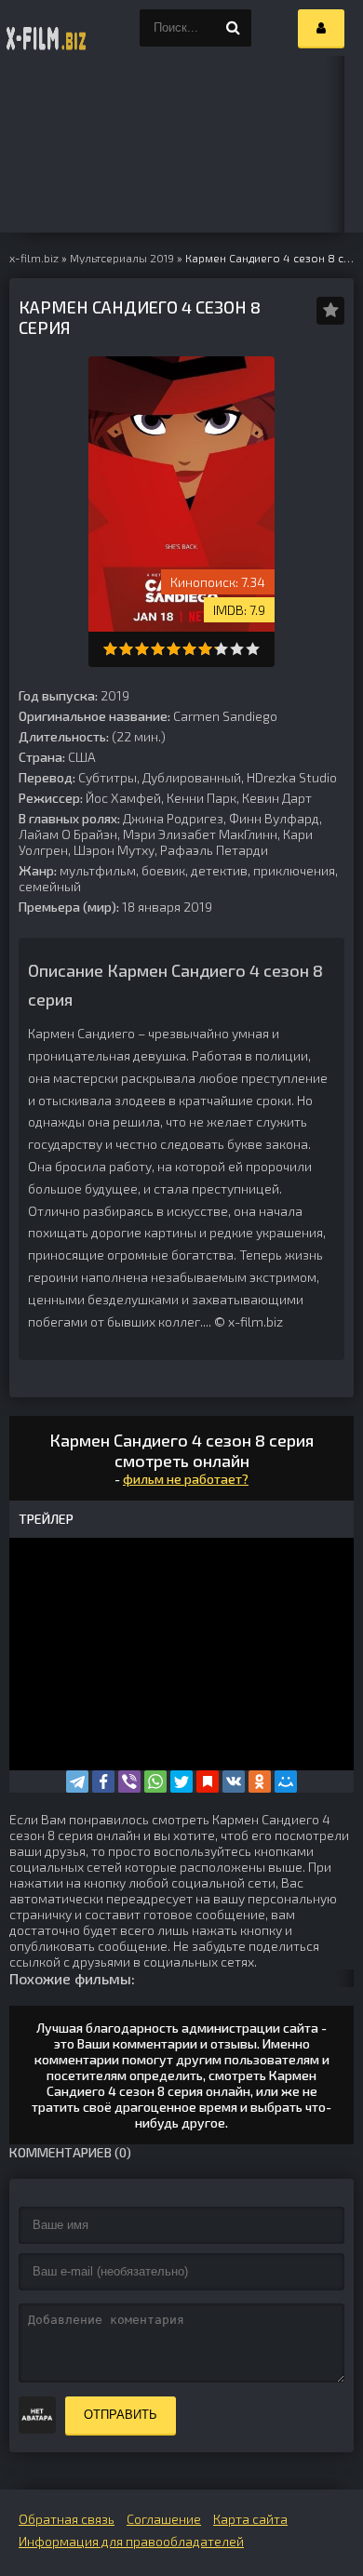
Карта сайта (250, 2519)
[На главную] (47, 28)
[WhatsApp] (155, 1782)
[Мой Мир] (286, 1782)
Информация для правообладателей (131, 2541)
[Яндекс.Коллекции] (208, 1782)
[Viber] (129, 1782)
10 (253, 649)
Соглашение (164, 2519)
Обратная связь (67, 2519)
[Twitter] (181, 1782)
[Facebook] (103, 1782)
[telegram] (77, 1782)
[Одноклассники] (260, 1782)
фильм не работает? (186, 1479)
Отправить (121, 2415)
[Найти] (233, 28)
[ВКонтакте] (234, 1782)
